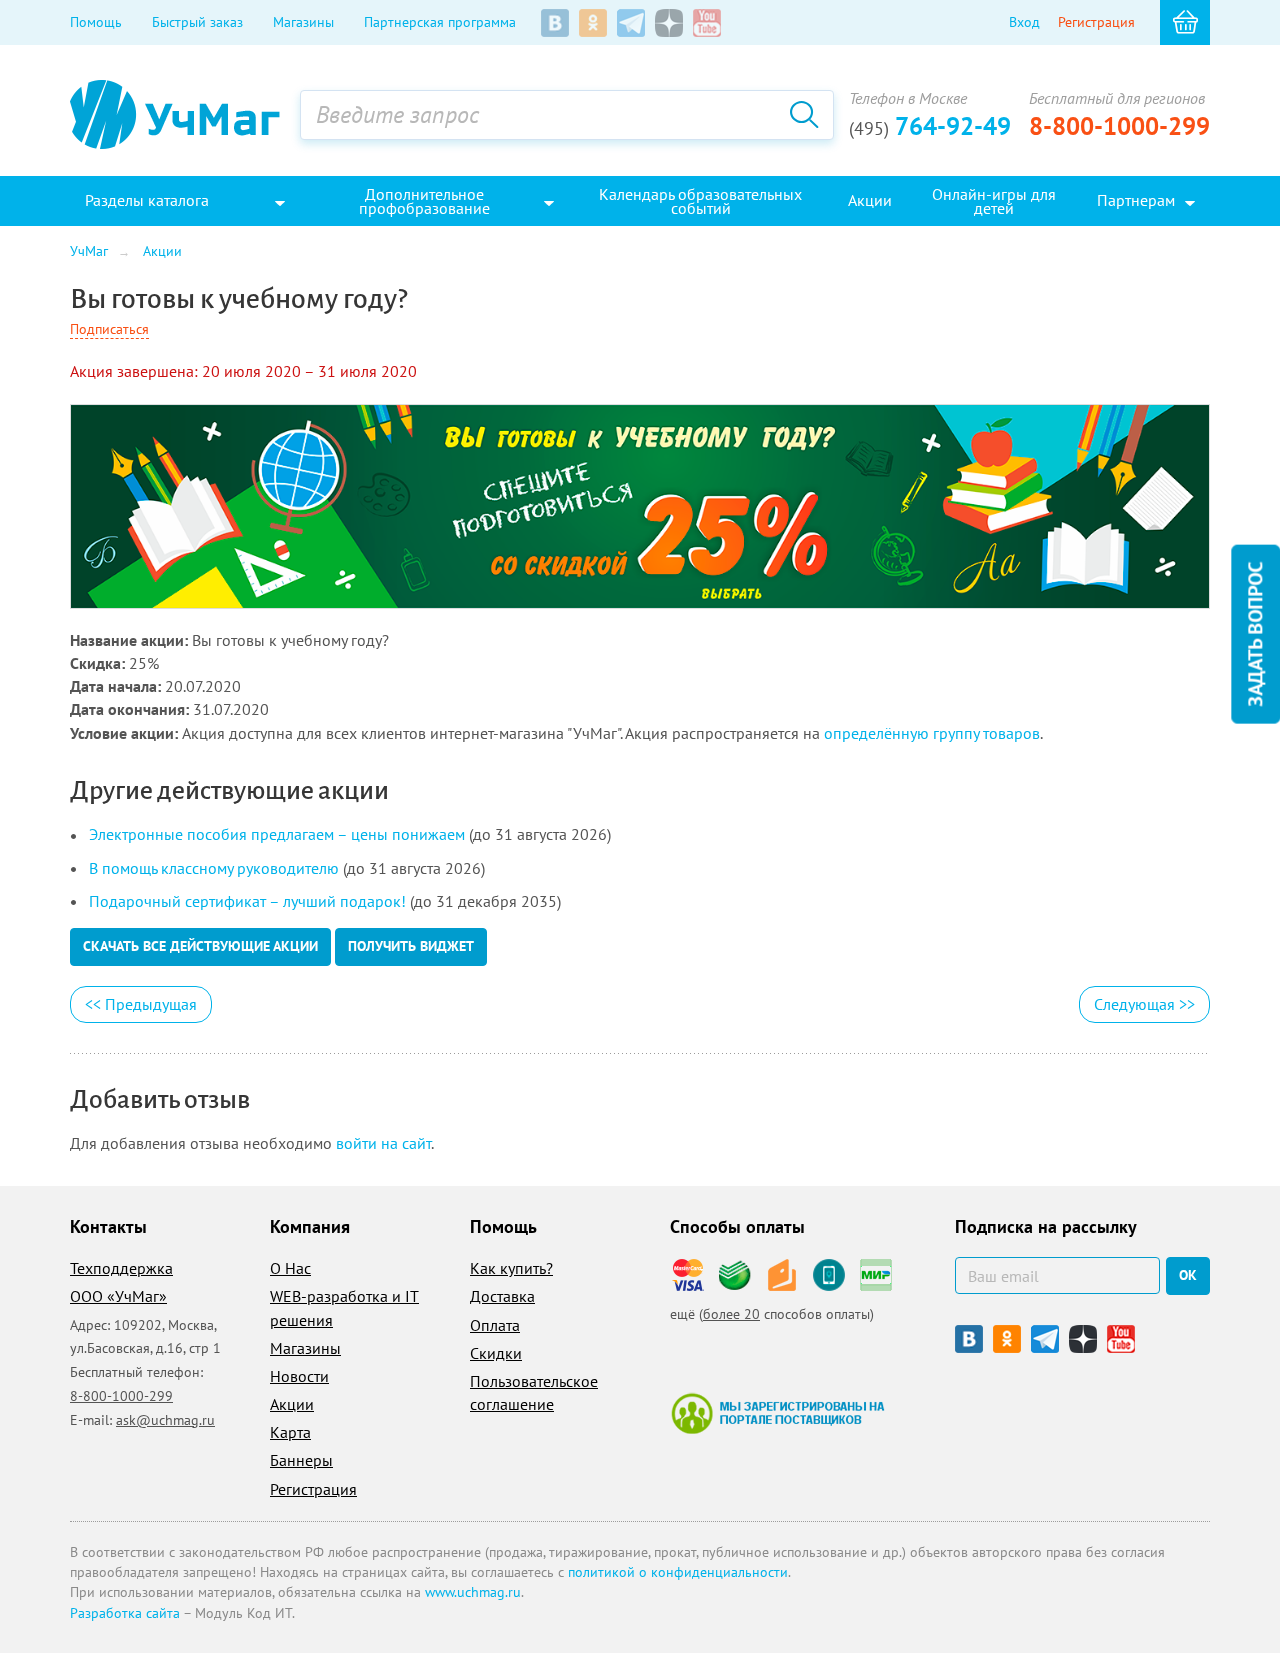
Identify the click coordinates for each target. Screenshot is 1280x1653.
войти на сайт (383, 1143)
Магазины (303, 22)
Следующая (1144, 1004)
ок (1188, 1275)
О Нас (290, 1268)
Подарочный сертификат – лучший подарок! (247, 901)
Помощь (96, 22)
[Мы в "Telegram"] (631, 23)
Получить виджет (411, 946)
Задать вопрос (1255, 634)
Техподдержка (121, 1268)
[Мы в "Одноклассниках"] (593, 23)
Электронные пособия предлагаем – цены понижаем (277, 834)
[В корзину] (1185, 22)
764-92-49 (930, 126)
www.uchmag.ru (473, 1592)
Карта (290, 1432)
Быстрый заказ (197, 22)
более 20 (731, 1314)
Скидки (496, 1353)
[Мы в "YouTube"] (707, 23)
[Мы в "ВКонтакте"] (555, 23)
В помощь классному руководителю (214, 868)
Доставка (502, 1296)
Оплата (495, 1325)
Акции (292, 1404)
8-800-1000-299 (1119, 126)
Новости (299, 1376)
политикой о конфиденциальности (678, 1572)
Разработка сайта (125, 1613)
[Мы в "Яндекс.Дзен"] (669, 23)
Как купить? (511, 1268)
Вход (1024, 22)
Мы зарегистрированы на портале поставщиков (777, 1413)
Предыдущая (141, 1004)
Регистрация (1096, 22)
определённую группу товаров (932, 733)
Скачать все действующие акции (200, 946)
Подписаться (109, 329)
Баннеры (301, 1460)
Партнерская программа (440, 22)
